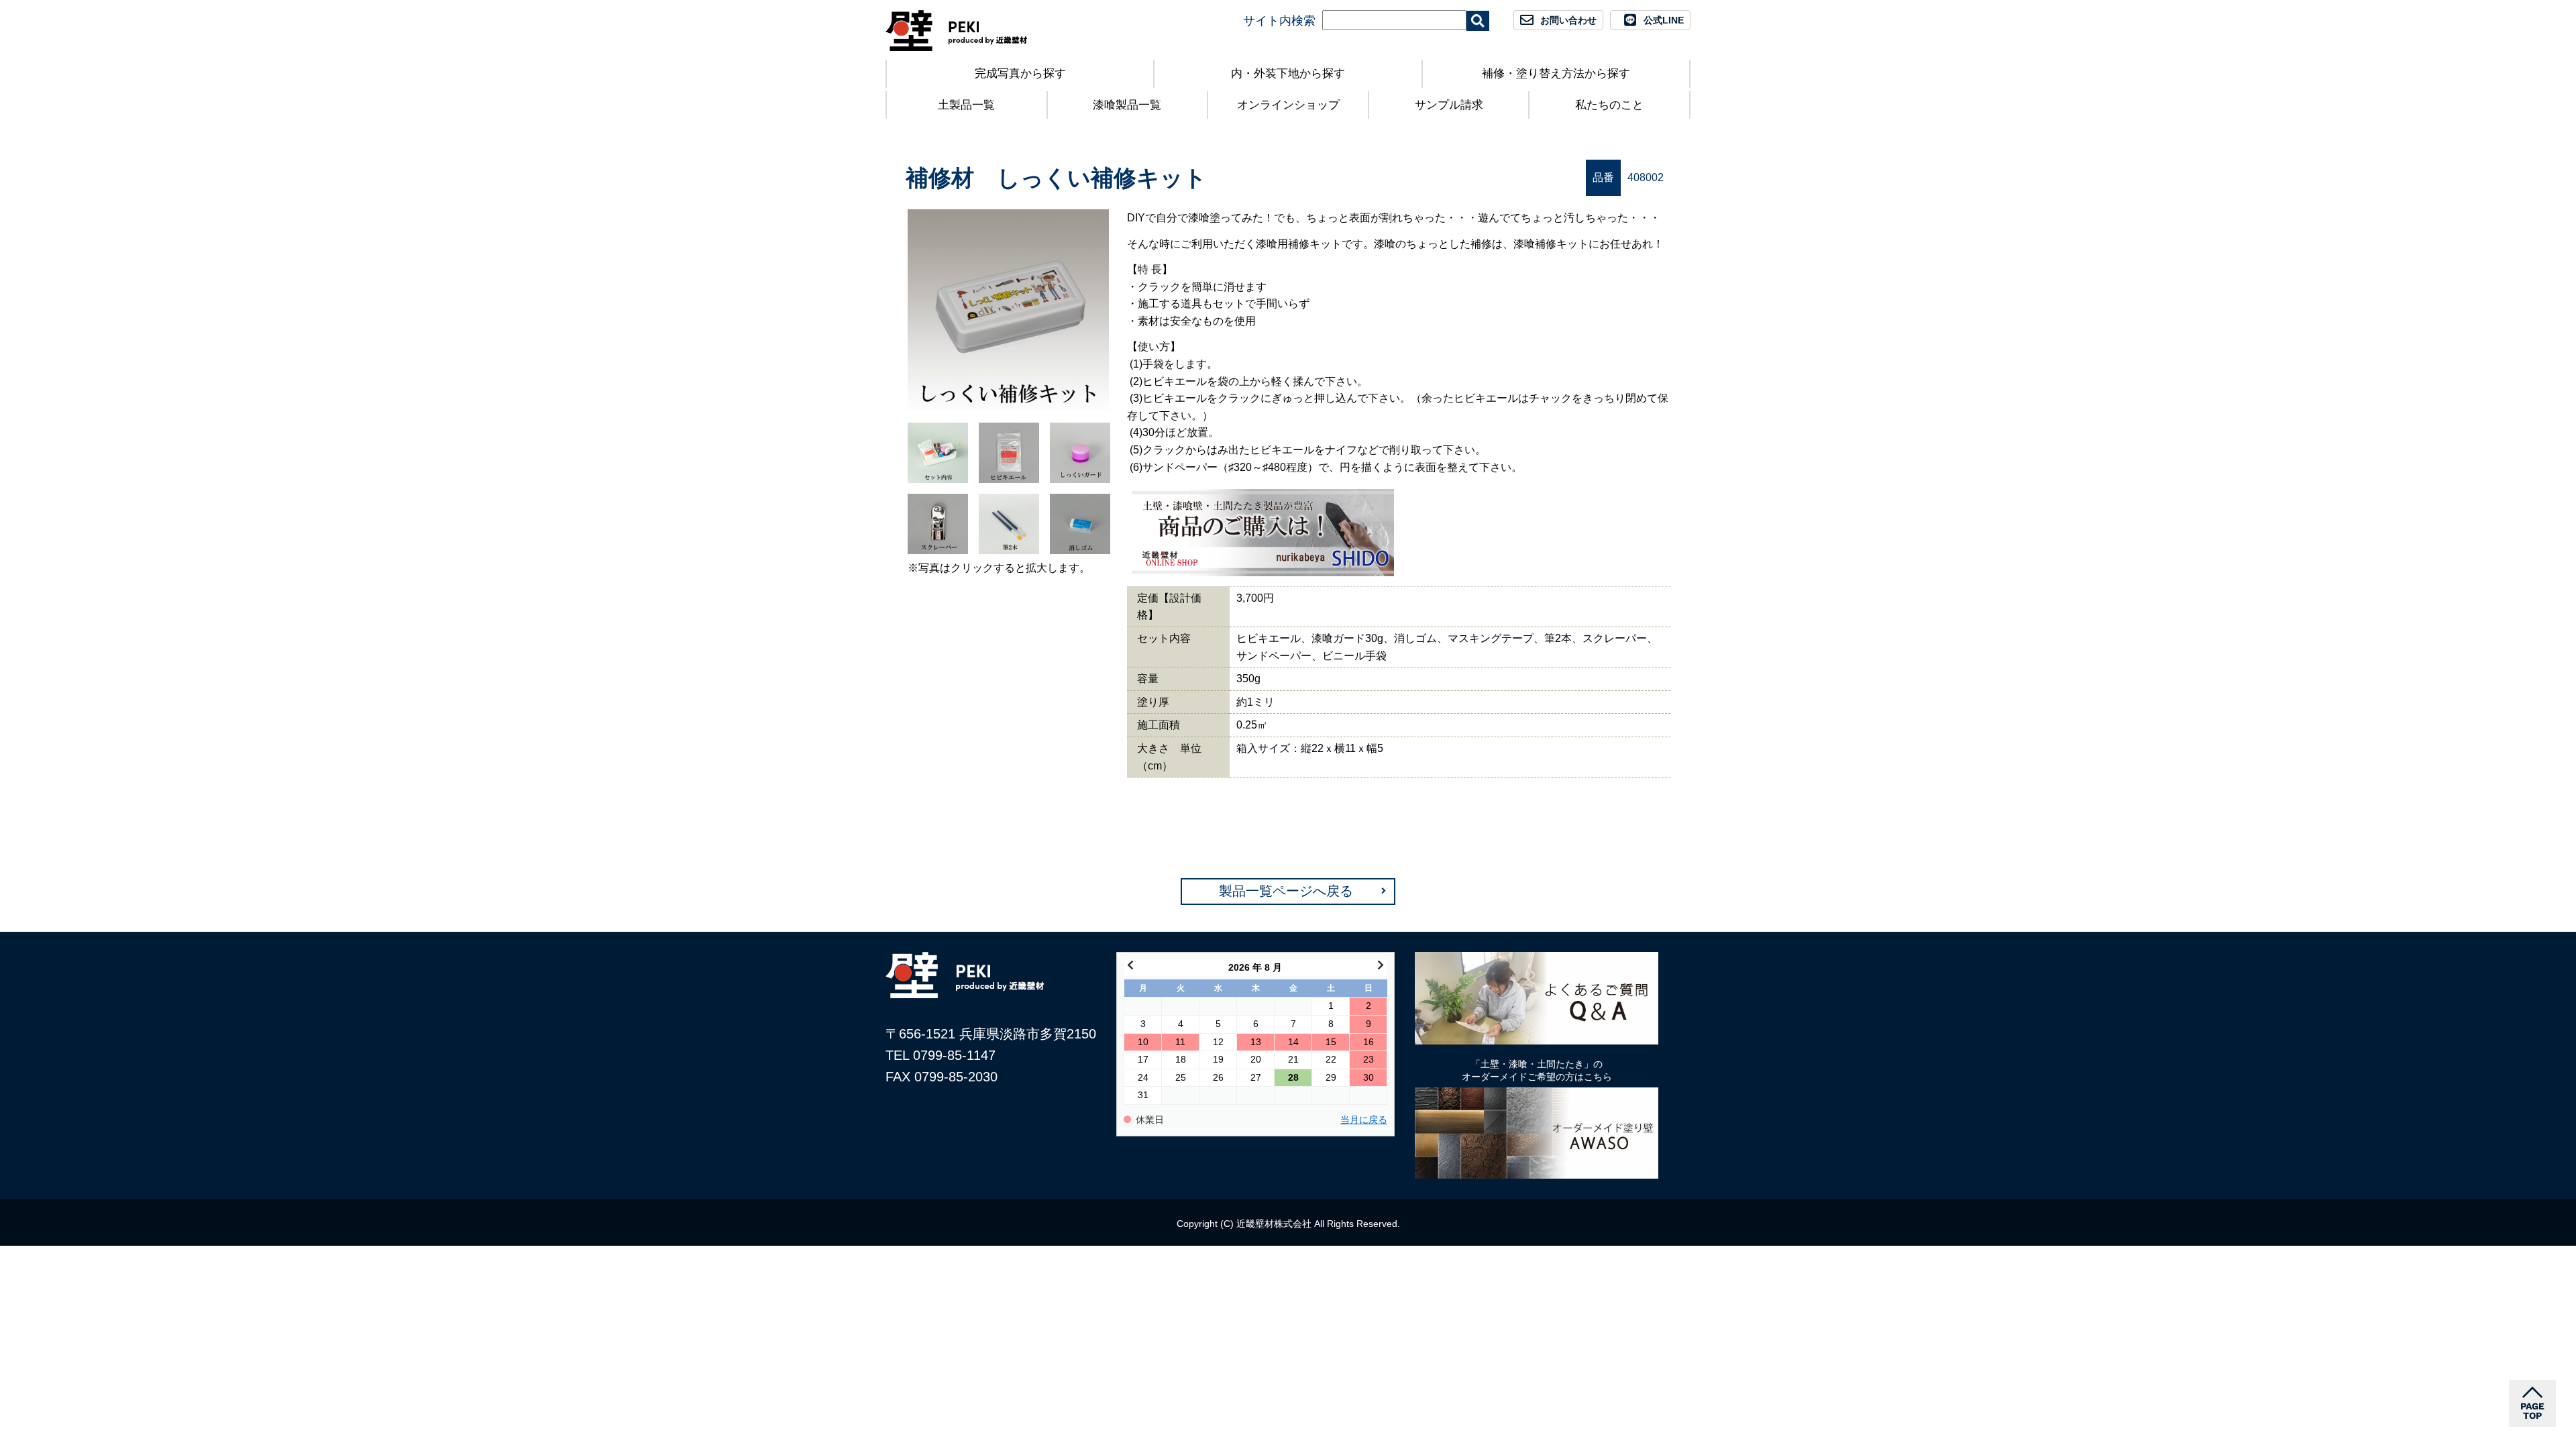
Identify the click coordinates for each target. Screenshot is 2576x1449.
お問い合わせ (1568, 20)
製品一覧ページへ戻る (1286, 891)
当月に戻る (1364, 1120)
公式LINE (1664, 20)
